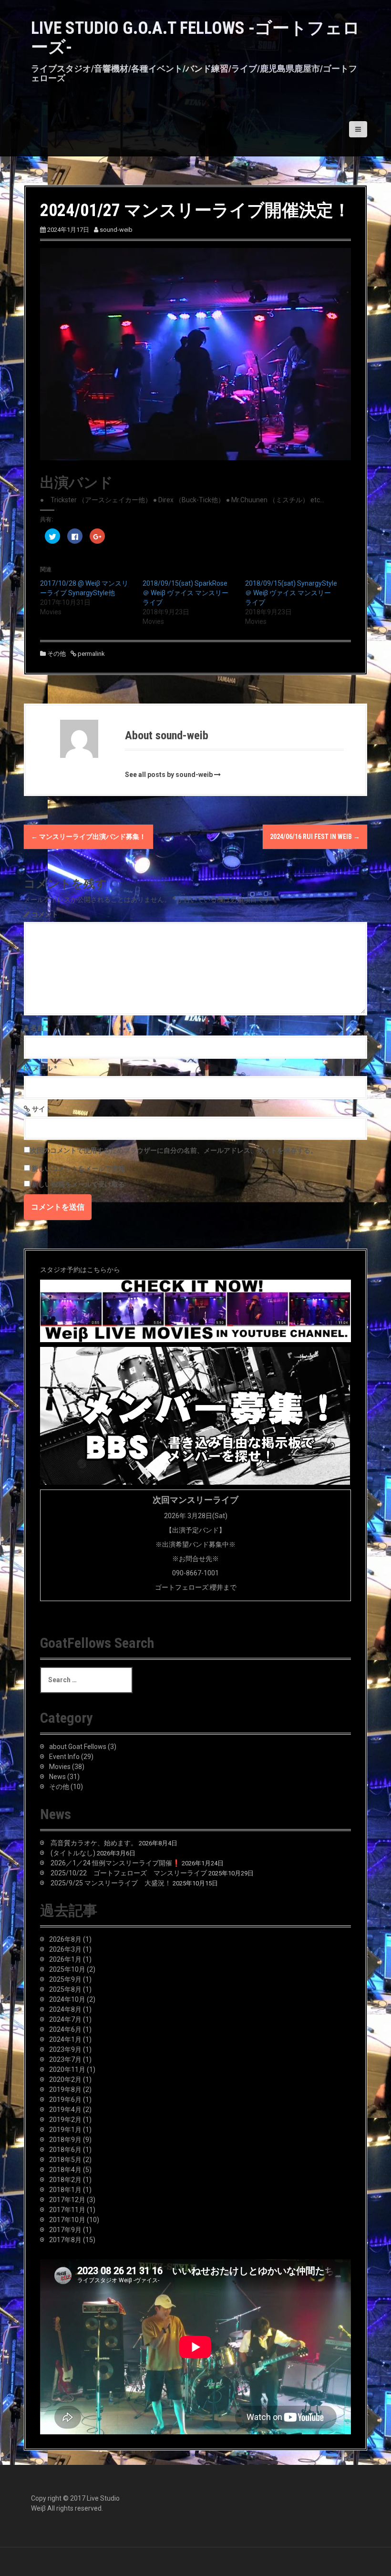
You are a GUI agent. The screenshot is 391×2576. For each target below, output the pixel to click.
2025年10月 (67, 1969)
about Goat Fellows (78, 1747)
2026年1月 (65, 1959)
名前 (40, 1028)
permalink (91, 654)
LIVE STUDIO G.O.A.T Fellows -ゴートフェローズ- (195, 38)
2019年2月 (65, 2120)
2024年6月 (65, 2029)
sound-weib (116, 230)
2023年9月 (65, 2049)
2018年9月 (65, 2140)
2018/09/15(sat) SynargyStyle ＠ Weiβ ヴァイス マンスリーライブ (291, 593)
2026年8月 (65, 1939)
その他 (57, 654)
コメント (45, 914)
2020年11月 (67, 2069)
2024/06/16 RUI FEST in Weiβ (315, 837)
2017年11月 (67, 2210)
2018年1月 (65, 2190)
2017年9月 (65, 2230)
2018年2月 (65, 2180)
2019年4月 (65, 2110)
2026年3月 (65, 1949)
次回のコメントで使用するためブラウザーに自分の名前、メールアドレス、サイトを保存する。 (174, 1150)
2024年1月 (65, 2039)
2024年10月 (67, 1999)
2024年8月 (65, 2009)
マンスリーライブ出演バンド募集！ (88, 837)
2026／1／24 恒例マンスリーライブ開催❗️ (115, 1863)
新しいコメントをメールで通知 (78, 1169)
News (57, 1777)
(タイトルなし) (73, 1853)
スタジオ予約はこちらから (80, 1270)
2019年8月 (65, 2090)
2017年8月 (65, 2240)
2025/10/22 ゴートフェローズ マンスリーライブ (129, 1873)
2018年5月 (65, 2160)
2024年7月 (65, 2019)
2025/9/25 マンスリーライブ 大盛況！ (111, 1883)
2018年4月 (65, 2170)
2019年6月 (65, 2100)
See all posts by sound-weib (169, 775)
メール (45, 1068)
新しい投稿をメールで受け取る (78, 1184)
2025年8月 (65, 1989)
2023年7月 (65, 2059)
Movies (60, 1767)
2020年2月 (65, 2079)
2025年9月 (65, 1979)
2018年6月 (65, 2150)
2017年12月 (67, 2200)
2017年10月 (67, 2220)
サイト (42, 1109)
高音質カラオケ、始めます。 (94, 1843)
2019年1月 (65, 2130)
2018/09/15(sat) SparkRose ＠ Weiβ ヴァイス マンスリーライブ (185, 593)
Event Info (64, 1757)
